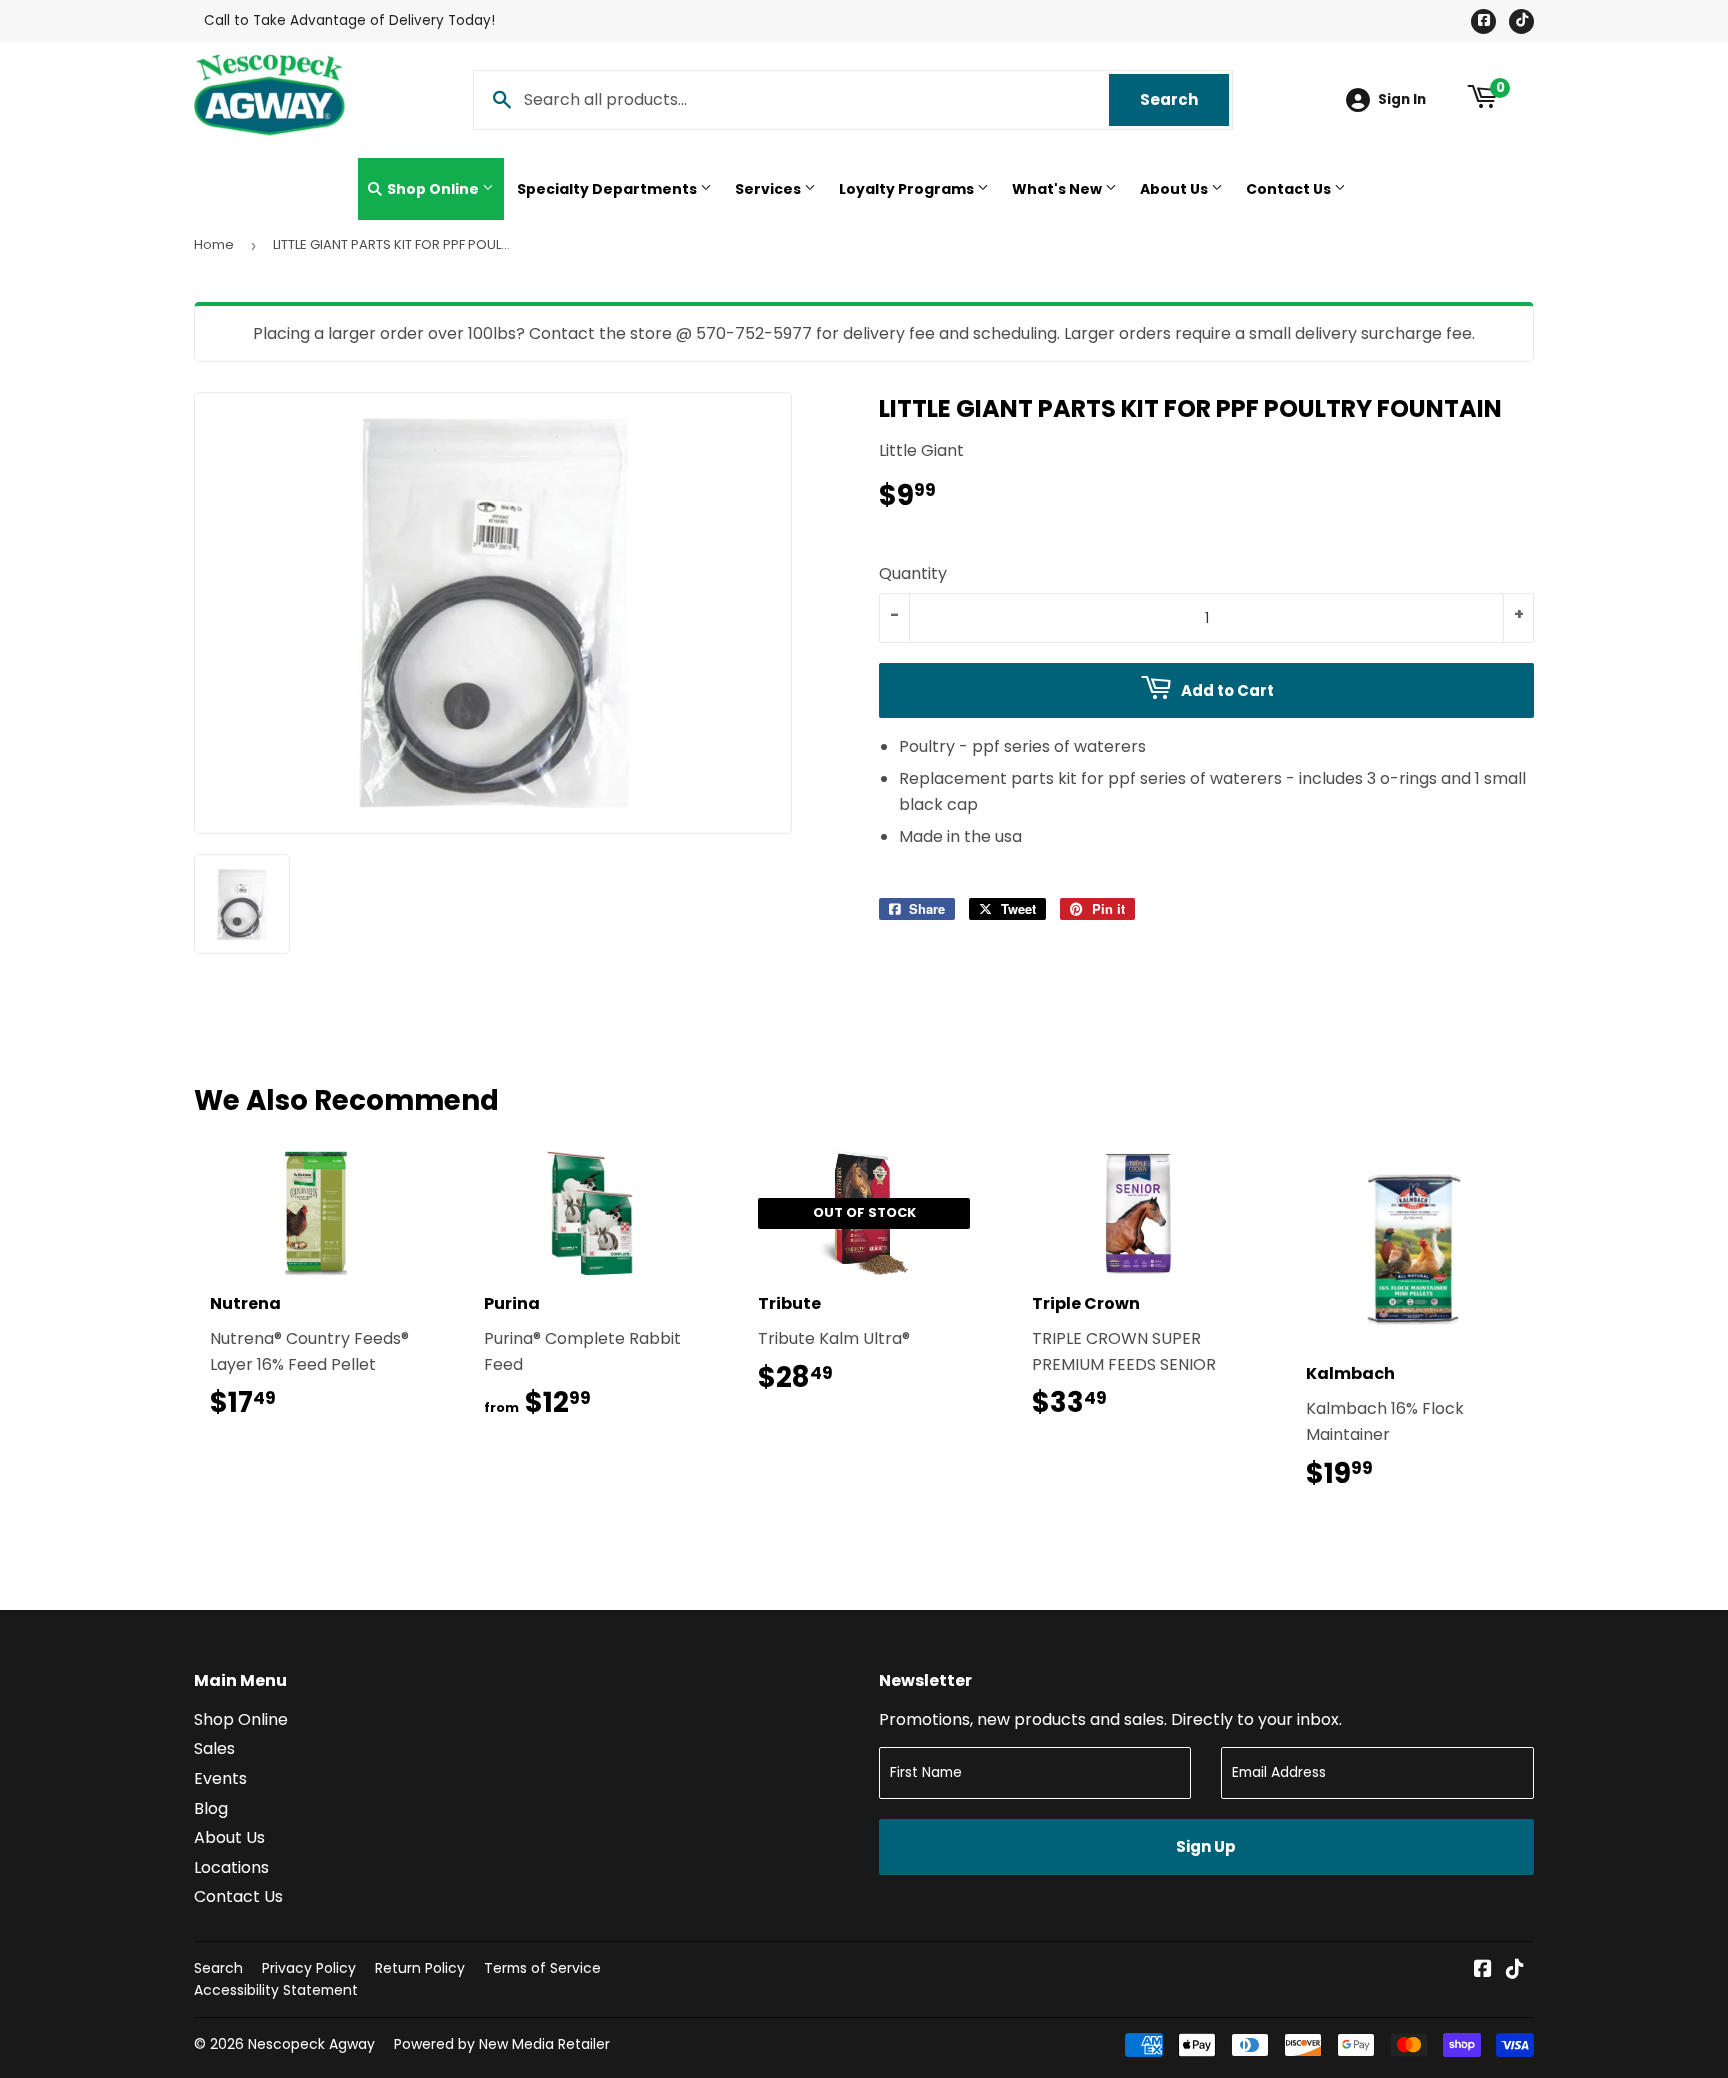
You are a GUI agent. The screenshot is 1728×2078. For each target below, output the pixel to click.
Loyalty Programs (908, 189)
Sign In (1402, 99)
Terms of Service (542, 1968)
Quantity (913, 573)
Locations (231, 1867)
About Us (1175, 189)
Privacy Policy (309, 1968)
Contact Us (1290, 189)
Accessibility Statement (276, 1990)
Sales (214, 1748)
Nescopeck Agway (311, 2044)
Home (214, 244)
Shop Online (433, 189)
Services (769, 189)
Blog (211, 1808)
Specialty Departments (608, 189)
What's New (1058, 189)
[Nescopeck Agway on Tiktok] (1515, 1970)
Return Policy (420, 1968)
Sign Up (1206, 1846)
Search (1184, 99)
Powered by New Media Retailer (502, 2044)
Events (220, 1778)
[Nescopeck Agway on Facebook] (1483, 1970)
